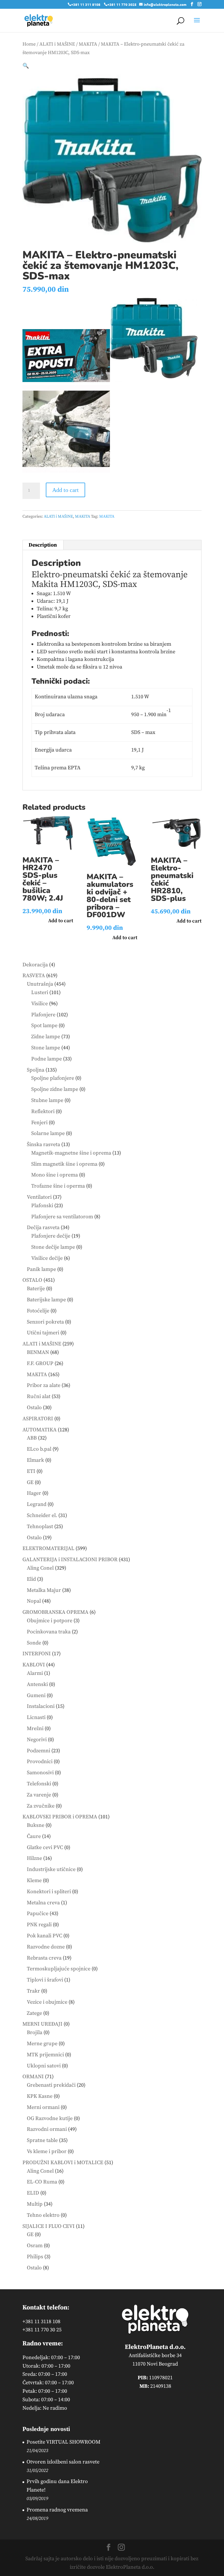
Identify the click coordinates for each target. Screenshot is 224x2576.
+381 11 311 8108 (86, 4)
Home (29, 44)
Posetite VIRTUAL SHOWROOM (63, 2442)
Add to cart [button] (61, 921)
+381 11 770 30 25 (42, 2330)
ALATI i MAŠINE (57, 44)
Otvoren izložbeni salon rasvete (63, 2462)
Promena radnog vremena (57, 2510)
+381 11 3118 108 (41, 2322)
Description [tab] (43, 545)
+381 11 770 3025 (122, 4)
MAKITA (88, 44)
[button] (26, 66)
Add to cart (65, 490)
